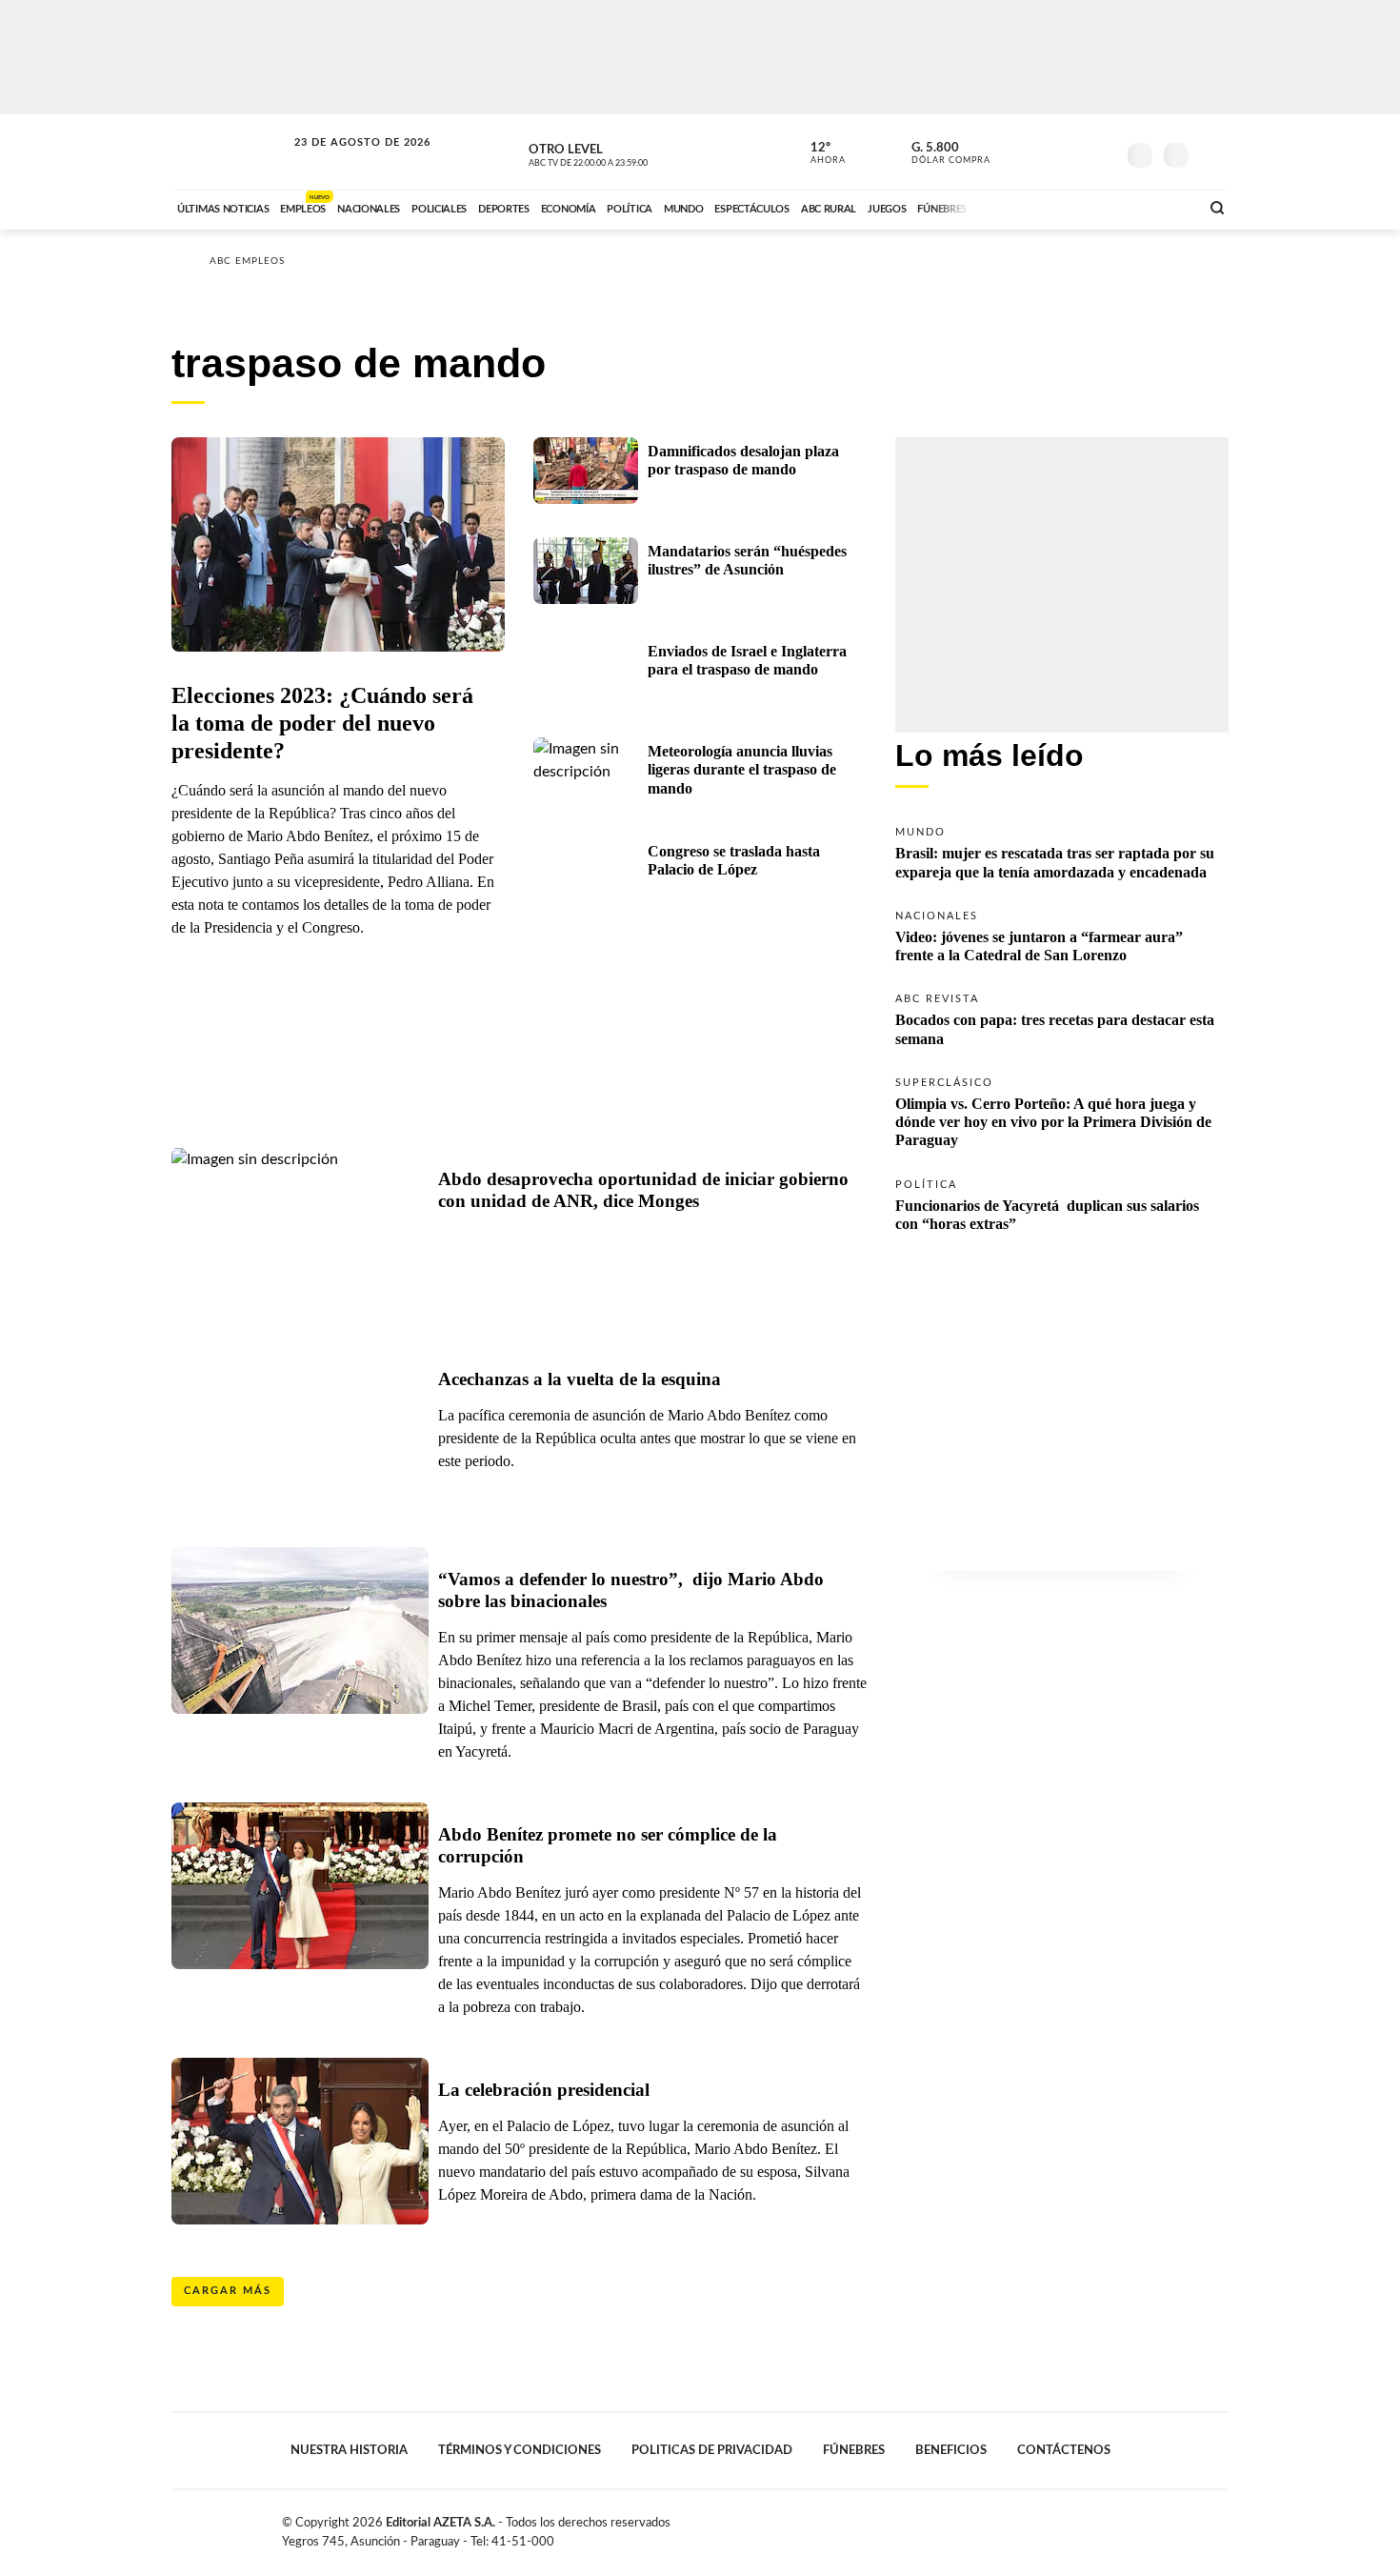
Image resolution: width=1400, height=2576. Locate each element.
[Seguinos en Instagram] (1101, 151)
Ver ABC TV (624, 152)
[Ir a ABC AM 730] (1084, 207)
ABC (230, 152)
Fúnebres (854, 2450)
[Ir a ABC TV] (1031, 207)
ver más (817, 153)
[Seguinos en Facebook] (1015, 151)
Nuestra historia (349, 2450)
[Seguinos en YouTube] (1072, 151)
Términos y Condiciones (520, 2450)
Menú (1212, 153)
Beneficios (951, 2450)
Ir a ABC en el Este (345, 161)
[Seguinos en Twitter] (1044, 151)
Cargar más (228, 2291)
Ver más (1062, 851)
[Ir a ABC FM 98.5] (1160, 207)
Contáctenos (1064, 2450)
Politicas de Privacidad (712, 2450)
